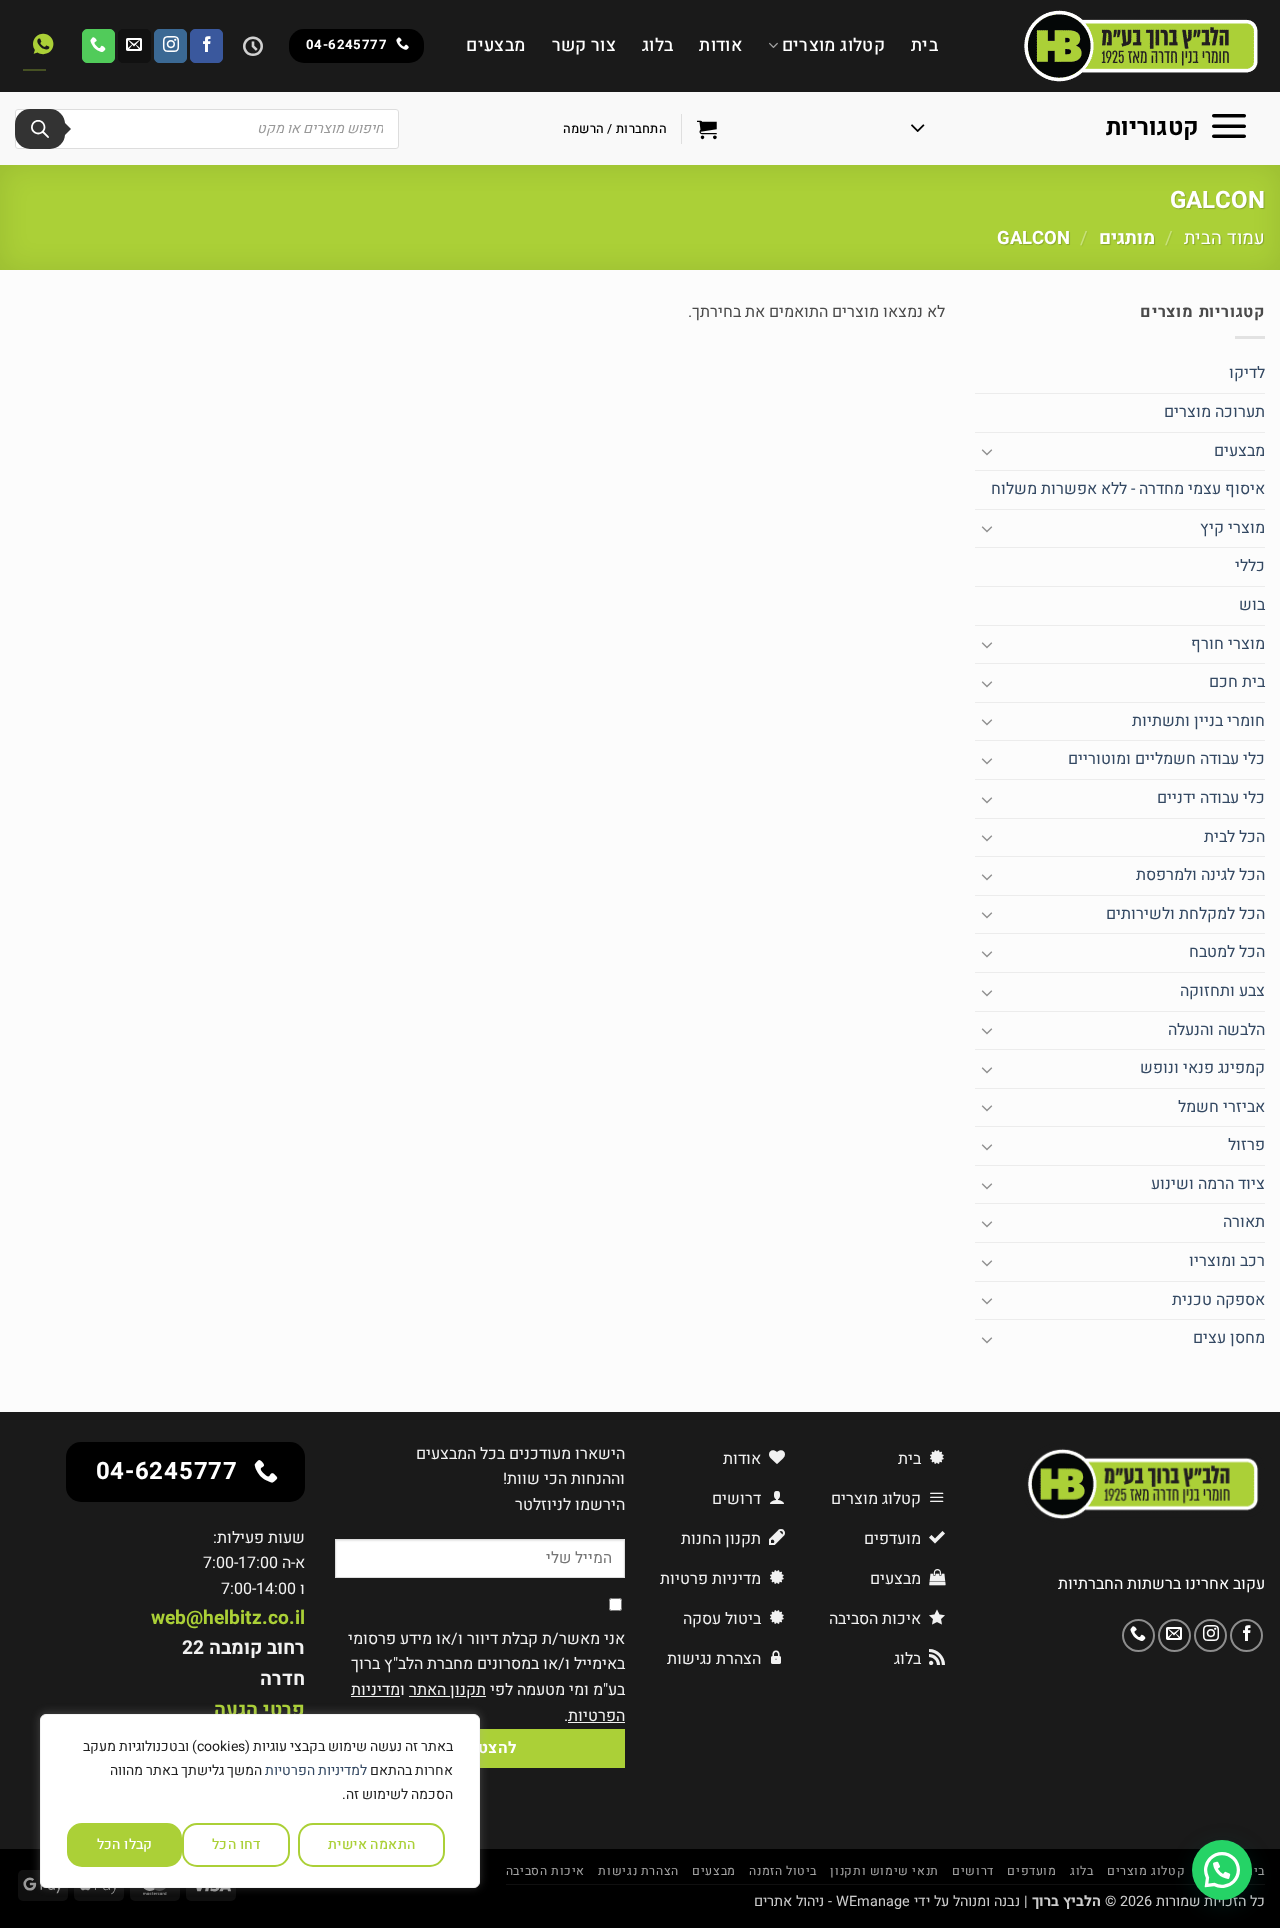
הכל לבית (1234, 837)
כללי (1250, 566)
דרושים (973, 1871)
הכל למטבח (1227, 952)
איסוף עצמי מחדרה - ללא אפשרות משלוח (1128, 489)
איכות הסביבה (545, 1871)
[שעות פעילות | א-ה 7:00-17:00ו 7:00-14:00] (250, 46)
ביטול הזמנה (783, 1871)
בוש (1252, 605)
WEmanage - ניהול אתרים (832, 1901)
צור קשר (584, 45)
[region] (260, 1801)
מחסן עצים (1229, 1338)
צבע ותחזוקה (1222, 991)
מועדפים (1031, 1871)
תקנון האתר (447, 1690)
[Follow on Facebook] (206, 46)
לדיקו (1247, 373)
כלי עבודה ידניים (1211, 798)
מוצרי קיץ (1232, 528)
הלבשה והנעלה (1216, 1030)
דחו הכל (236, 1844)
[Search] (40, 129)
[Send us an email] (134, 46)
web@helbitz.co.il (228, 1618)
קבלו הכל (125, 1844)
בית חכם (1237, 682)
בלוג (657, 45)
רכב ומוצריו (1227, 1261)
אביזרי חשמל (1221, 1107)
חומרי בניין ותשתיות (1198, 721)
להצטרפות (480, 1748)
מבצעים (495, 45)
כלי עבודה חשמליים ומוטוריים (1166, 759)
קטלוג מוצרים (833, 45)
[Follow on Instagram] (170, 46)
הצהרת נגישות (638, 1871)
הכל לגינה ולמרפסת (1200, 875)
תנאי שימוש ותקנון (884, 1871)
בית (924, 45)
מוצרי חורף (1228, 644)
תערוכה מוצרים (1214, 412)
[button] (1080, 129)
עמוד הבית (1224, 238)
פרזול (1246, 1145)
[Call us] (98, 46)
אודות (720, 45)
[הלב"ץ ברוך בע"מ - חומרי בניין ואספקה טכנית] (1116, 46)
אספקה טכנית (1218, 1300)
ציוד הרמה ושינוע (1208, 1184)
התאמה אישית (372, 1844)
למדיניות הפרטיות (316, 1770)
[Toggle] (987, 451)
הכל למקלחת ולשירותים (1185, 914)
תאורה (1244, 1222)
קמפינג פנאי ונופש (1202, 1068)
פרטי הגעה (259, 1710)
